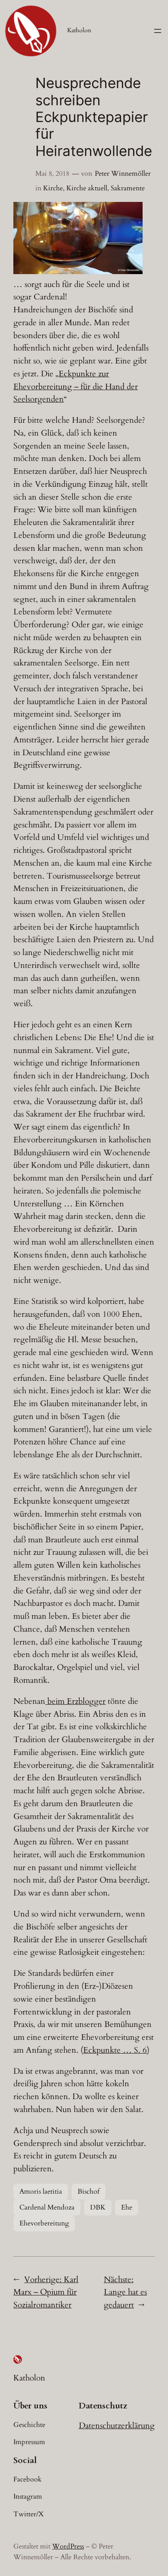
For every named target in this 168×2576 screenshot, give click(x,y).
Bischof (89, 2191)
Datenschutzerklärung (117, 2426)
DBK (98, 2207)
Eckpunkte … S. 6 (115, 2050)
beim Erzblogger (75, 1701)
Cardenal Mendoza (47, 2207)
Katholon (79, 30)
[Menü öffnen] (158, 31)
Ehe (127, 2207)
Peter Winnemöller (123, 174)
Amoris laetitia (41, 2191)
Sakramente (128, 188)
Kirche (53, 188)
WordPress (68, 2546)
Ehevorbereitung (44, 2223)
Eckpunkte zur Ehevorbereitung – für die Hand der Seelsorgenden (76, 387)
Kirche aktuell (87, 188)
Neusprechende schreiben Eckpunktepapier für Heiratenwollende (94, 117)
